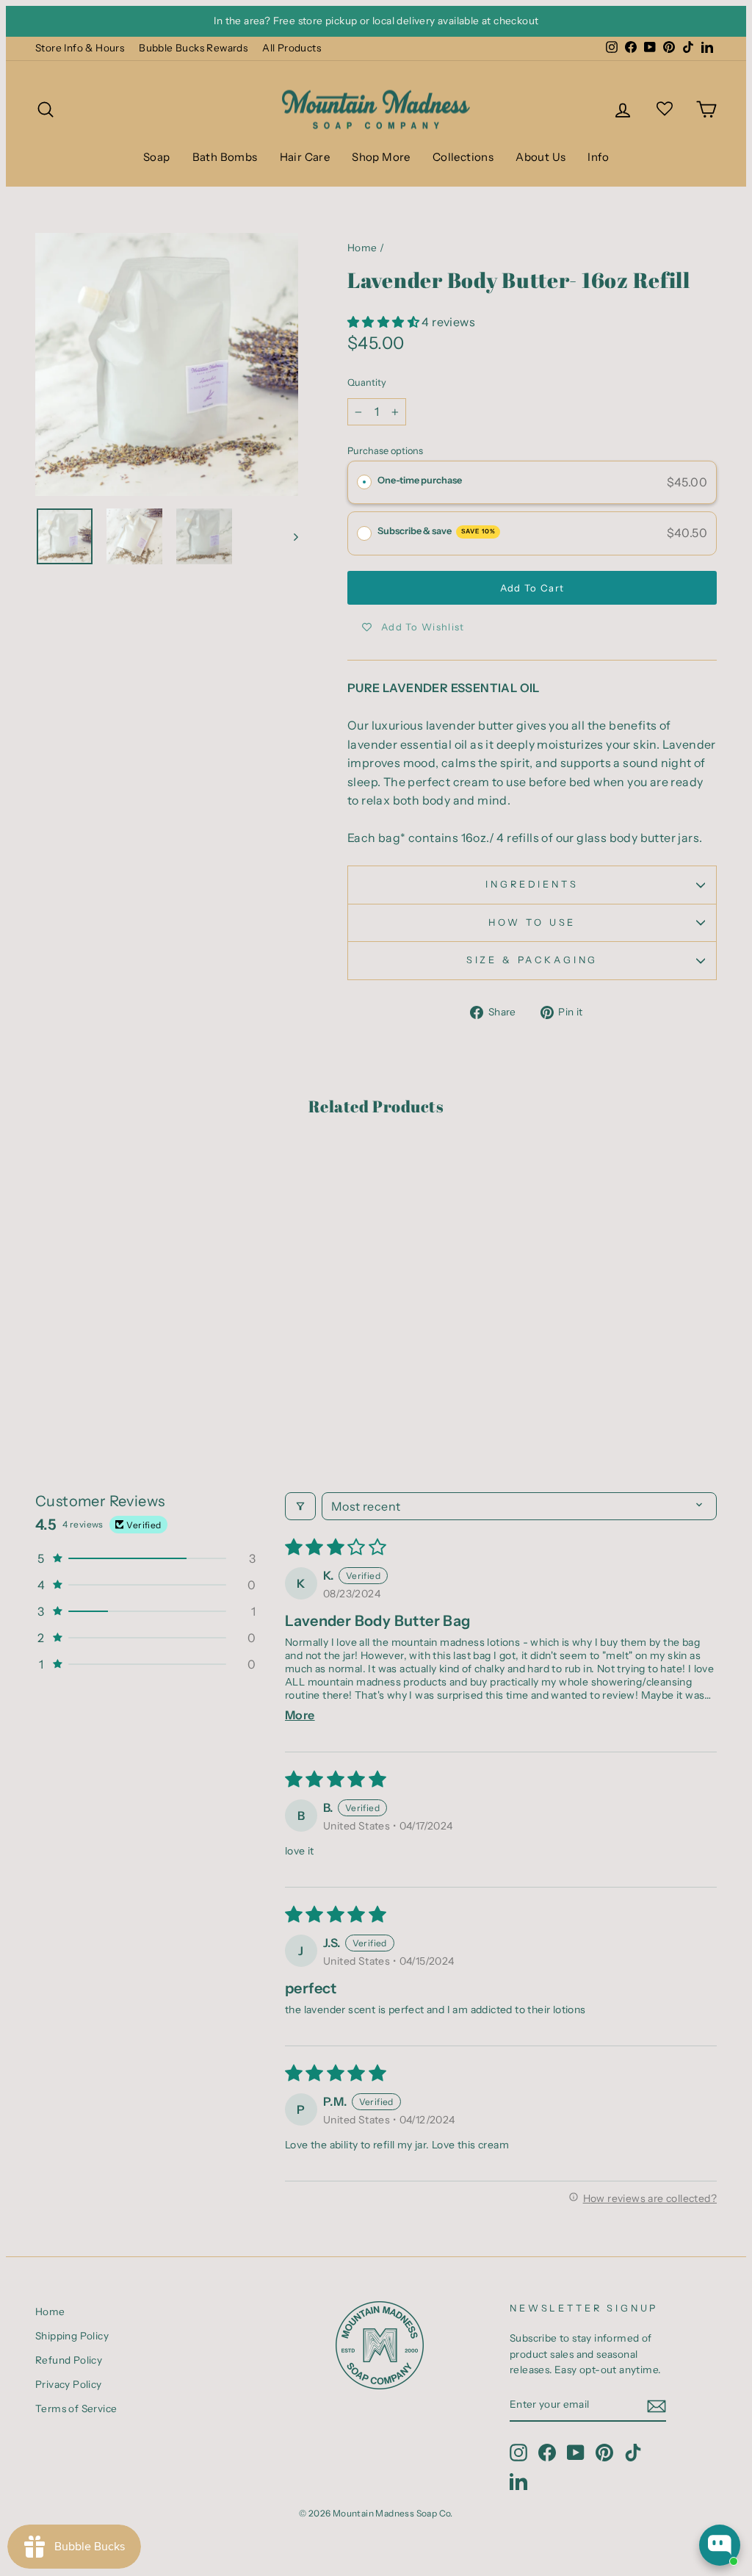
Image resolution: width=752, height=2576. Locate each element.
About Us (540, 157)
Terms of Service (76, 2408)
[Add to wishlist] (54, 1174)
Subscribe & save (437, 531)
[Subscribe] (657, 2406)
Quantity (367, 382)
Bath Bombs (225, 157)
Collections (463, 157)
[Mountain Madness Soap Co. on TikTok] (633, 2453)
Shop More (381, 157)
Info (598, 157)
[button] (384, 322)
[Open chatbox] (720, 2545)
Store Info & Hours (80, 48)
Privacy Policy (69, 2384)
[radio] (364, 483)
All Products (292, 48)
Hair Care (305, 157)
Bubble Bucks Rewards (193, 48)
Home (362, 248)
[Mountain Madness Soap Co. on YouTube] (576, 2453)
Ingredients (532, 884)
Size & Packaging (532, 960)
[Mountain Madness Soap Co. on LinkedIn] (518, 2481)
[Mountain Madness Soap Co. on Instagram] (518, 2453)
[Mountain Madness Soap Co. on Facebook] (547, 2453)
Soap (157, 157)
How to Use (532, 922)
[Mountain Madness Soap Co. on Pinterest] (604, 2453)
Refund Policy (69, 2360)
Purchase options (385, 451)
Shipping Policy (72, 2336)
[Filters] (300, 1506)
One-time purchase (420, 480)
